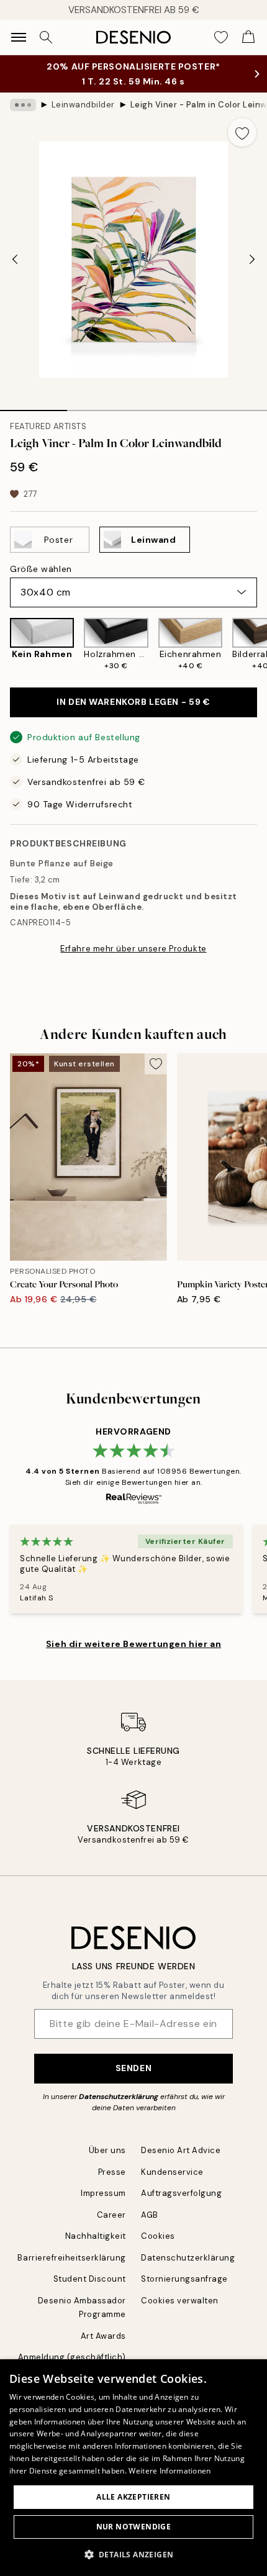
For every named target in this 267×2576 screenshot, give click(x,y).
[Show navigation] (19, 37)
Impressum (103, 2193)
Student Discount (90, 2279)
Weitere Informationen (170, 2471)
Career (111, 2215)
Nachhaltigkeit (96, 2236)
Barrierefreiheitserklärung (72, 2258)
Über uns (107, 2150)
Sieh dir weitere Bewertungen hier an (133, 1644)
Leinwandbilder (83, 105)
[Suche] (46, 37)
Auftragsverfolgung (181, 2193)
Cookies (158, 2236)
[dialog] (133, 2468)
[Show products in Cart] (248, 37)
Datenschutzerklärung (119, 2097)
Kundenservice (172, 2172)
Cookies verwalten (180, 2301)
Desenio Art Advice (181, 2150)
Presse (112, 2172)
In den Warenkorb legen (133, 702)
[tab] (34, 406)
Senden (133, 2068)
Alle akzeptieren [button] (133, 2497)
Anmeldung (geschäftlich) (72, 2357)
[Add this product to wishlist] (242, 132)
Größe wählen (41, 569)
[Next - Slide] (252, 260)
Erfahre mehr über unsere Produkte (133, 949)
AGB (150, 2215)
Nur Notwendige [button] (134, 2527)
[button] (134, 2554)
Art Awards (103, 2336)
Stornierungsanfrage (184, 2279)
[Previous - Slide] (15, 260)
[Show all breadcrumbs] (23, 105)
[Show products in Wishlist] (221, 37)
